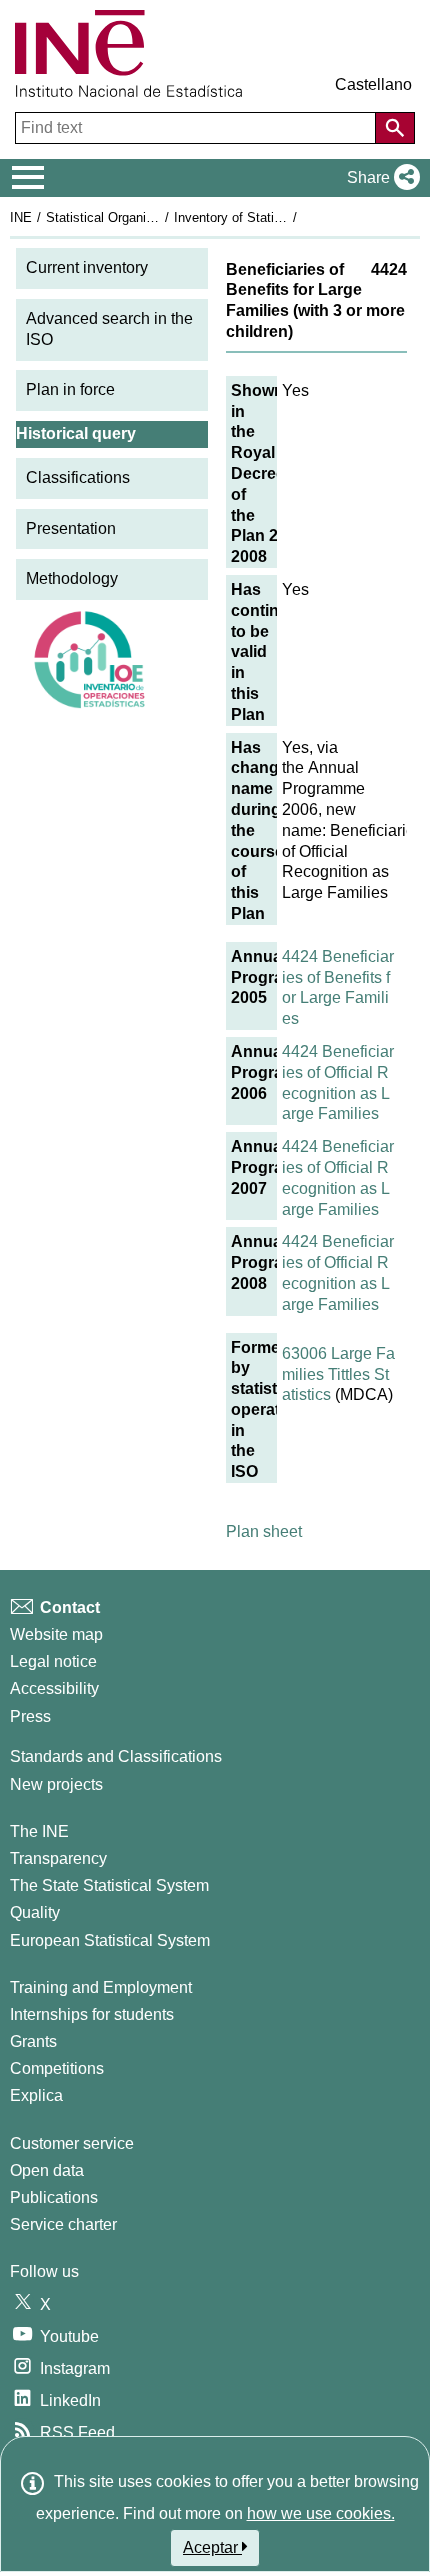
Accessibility (54, 1688)
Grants (33, 2041)
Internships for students (92, 2014)
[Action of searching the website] (395, 128)
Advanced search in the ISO (109, 329)
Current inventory (87, 267)
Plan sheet (264, 1531)
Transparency (58, 1858)
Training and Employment (101, 1987)
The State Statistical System (109, 1885)
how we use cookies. (321, 2513)
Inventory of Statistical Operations (273, 217)
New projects (56, 1784)
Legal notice (53, 1661)
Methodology (72, 578)
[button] (379, 178)
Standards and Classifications (116, 1756)
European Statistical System (110, 1940)
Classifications (78, 477)
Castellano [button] (373, 84)
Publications (54, 2197)
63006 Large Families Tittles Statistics (338, 1374)
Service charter (63, 2224)
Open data (47, 2170)
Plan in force (70, 389)
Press (30, 1716)
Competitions (57, 2068)
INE (21, 217)
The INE (39, 1831)
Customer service (72, 2143)
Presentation (71, 528)
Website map (56, 1634)
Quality (35, 1912)
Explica (36, 2095)
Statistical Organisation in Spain (139, 217)
